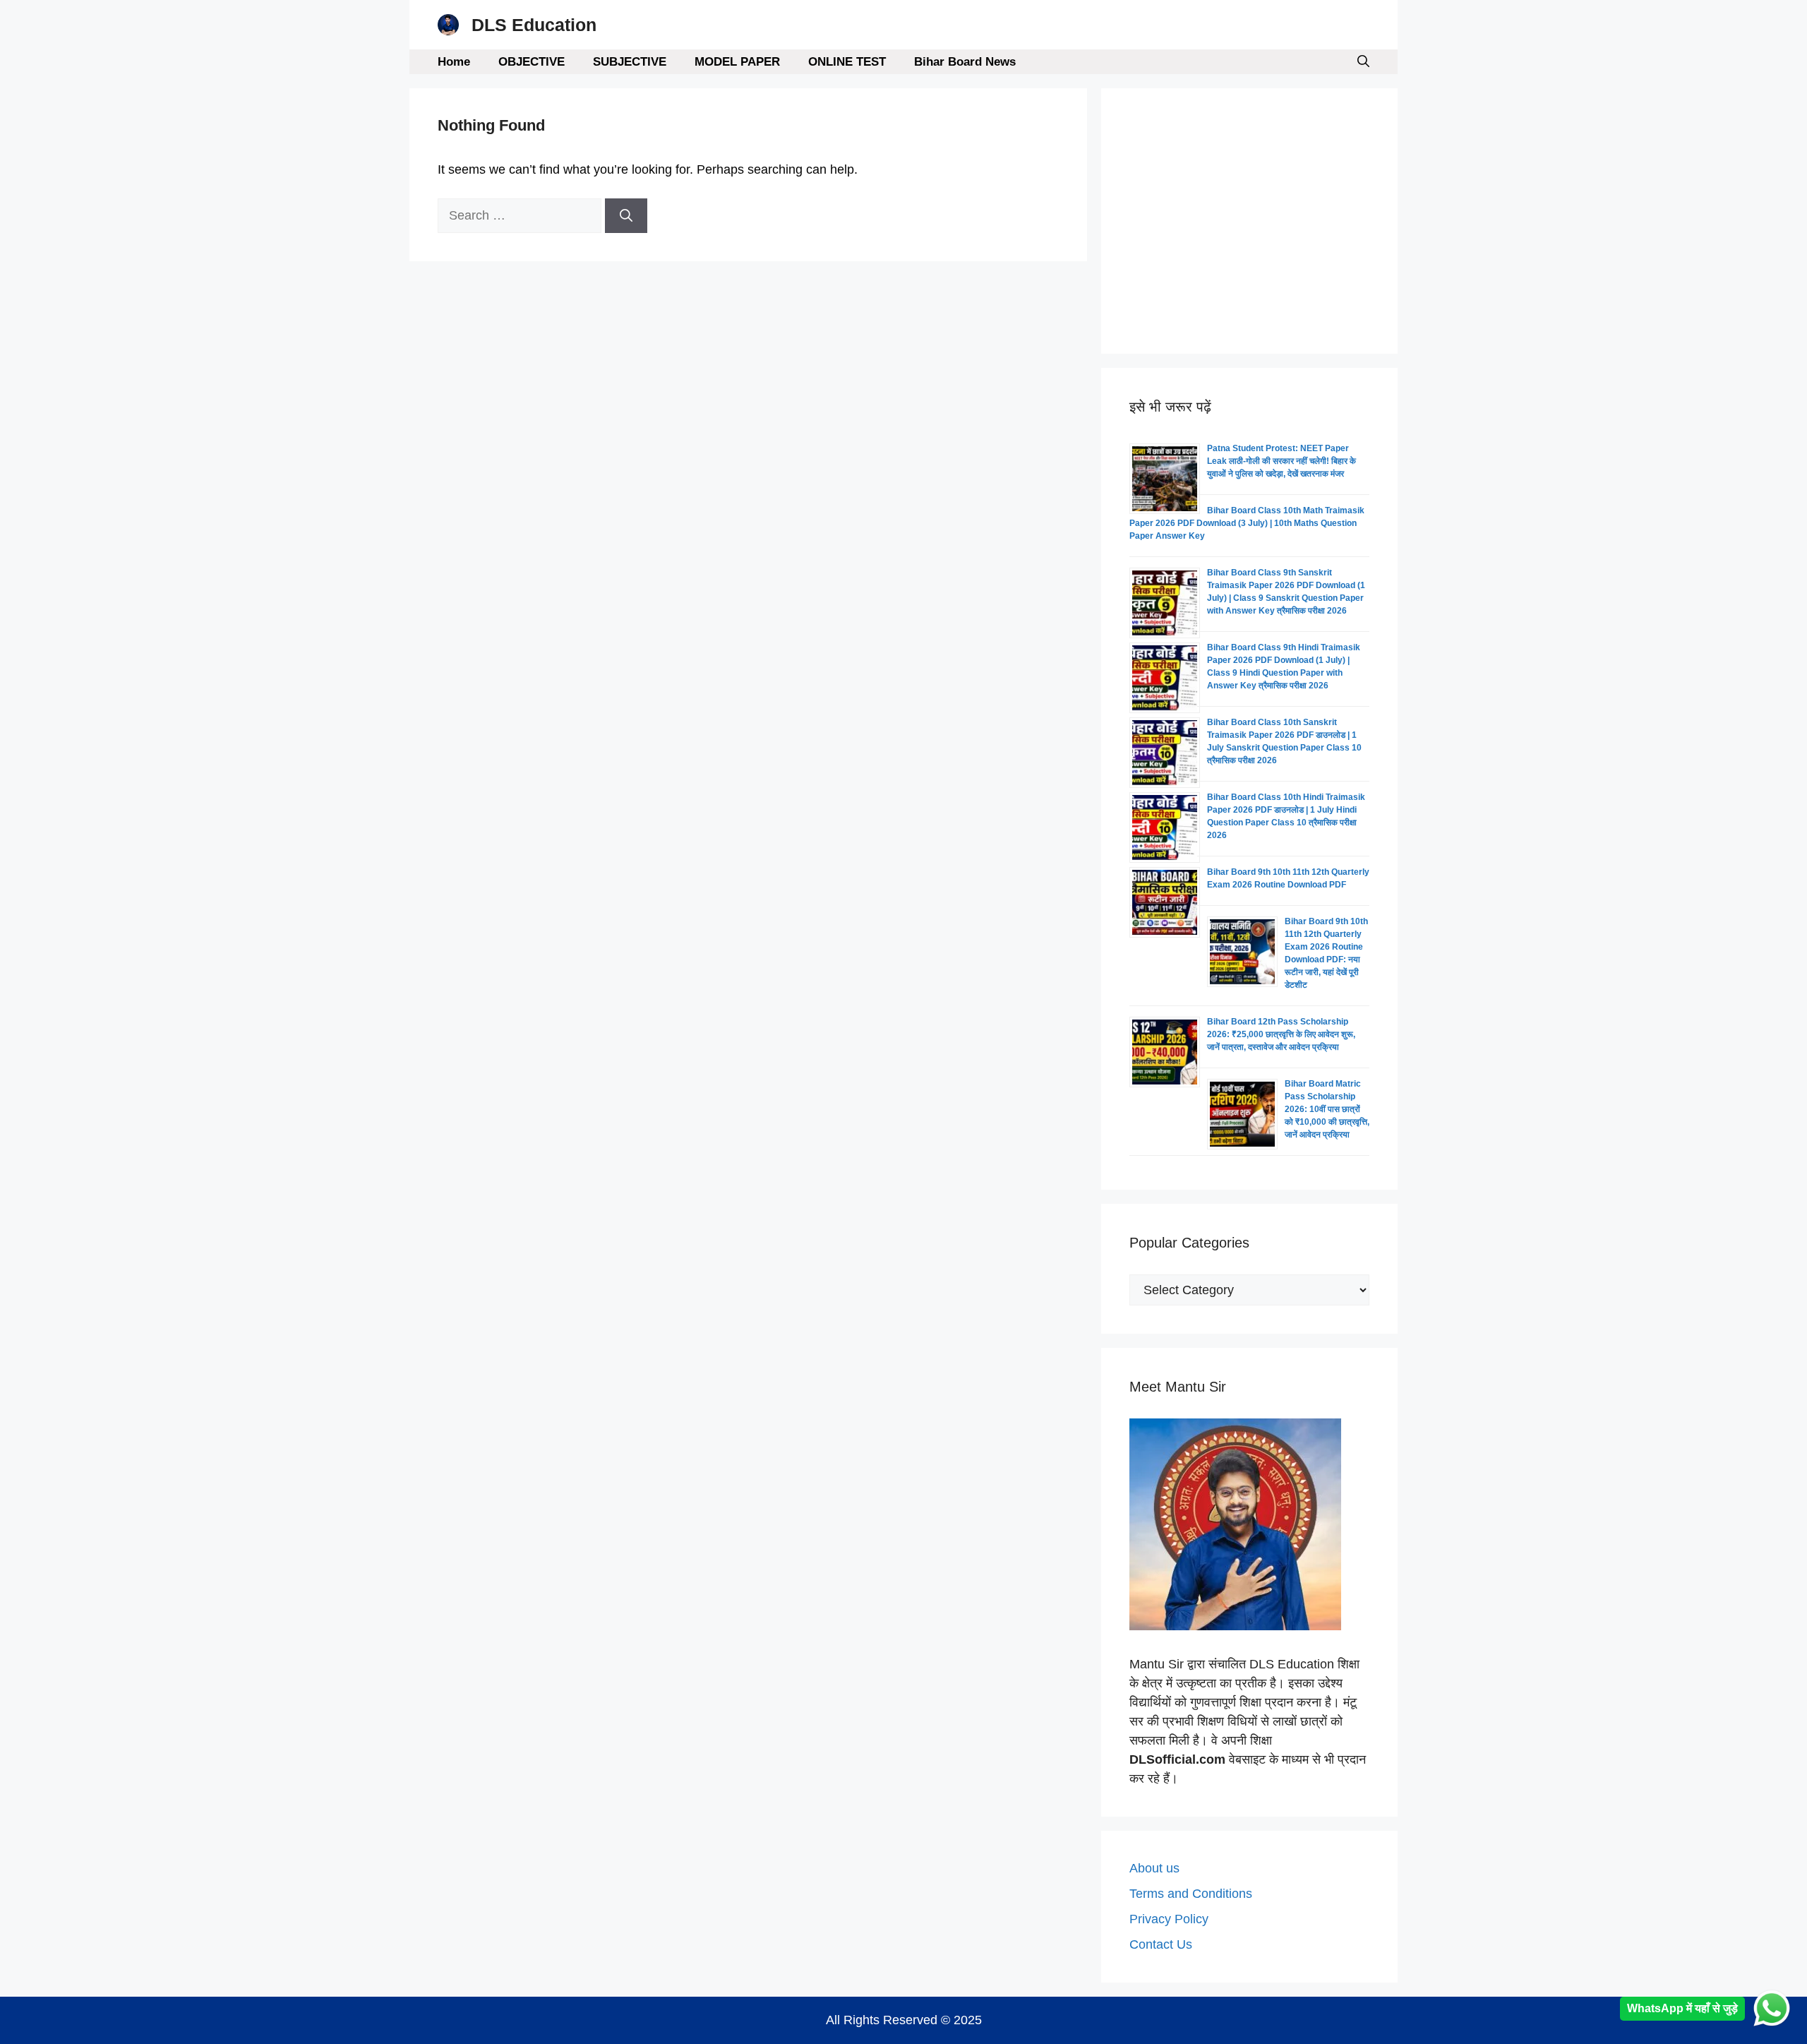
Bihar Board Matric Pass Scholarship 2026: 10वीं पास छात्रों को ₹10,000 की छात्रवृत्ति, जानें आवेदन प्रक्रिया (1327, 1109)
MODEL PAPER (737, 62)
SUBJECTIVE (630, 62)
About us (1154, 1868)
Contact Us (1161, 1944)
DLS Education (534, 25)
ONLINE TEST (847, 62)
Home (454, 62)
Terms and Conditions (1191, 1894)
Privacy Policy (1169, 1919)
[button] (1363, 62)
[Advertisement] (1249, 221)
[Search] (626, 216)
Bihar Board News (965, 62)
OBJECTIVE (532, 62)
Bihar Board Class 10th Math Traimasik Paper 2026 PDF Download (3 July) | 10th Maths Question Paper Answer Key (1247, 523)
